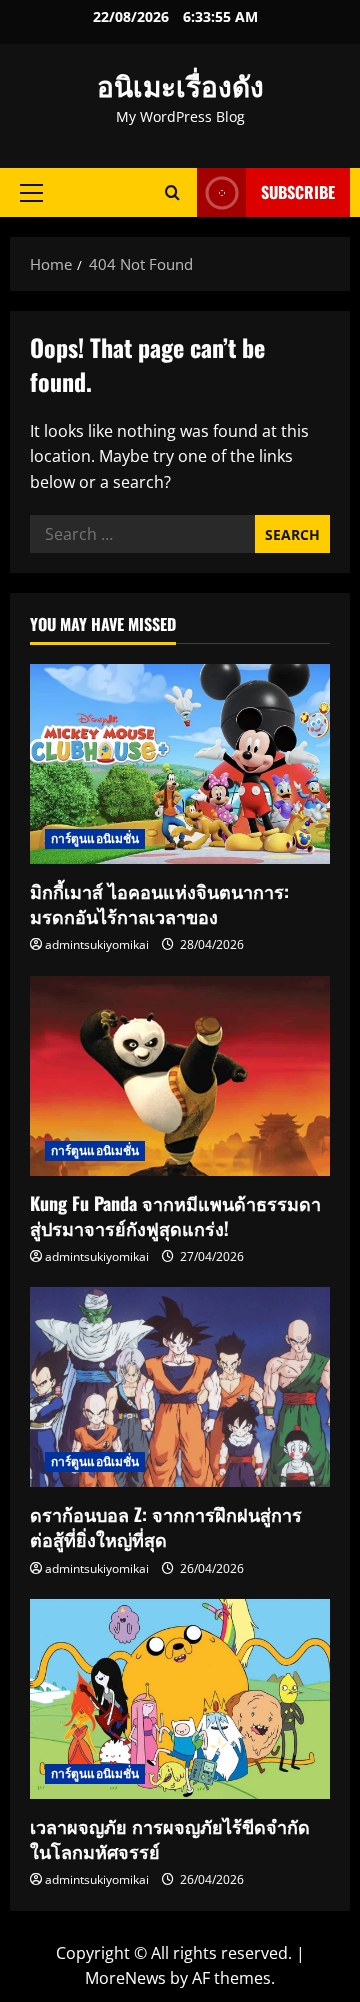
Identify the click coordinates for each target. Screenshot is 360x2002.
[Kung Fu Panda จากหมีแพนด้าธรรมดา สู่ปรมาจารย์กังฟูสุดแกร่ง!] (180, 1076)
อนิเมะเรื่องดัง (180, 84)
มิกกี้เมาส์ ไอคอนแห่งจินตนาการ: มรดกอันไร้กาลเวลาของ (159, 903)
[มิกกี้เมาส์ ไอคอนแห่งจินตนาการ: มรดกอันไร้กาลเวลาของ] (180, 764)
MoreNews (125, 1978)
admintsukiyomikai (97, 944)
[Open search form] (172, 192)
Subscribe (298, 192)
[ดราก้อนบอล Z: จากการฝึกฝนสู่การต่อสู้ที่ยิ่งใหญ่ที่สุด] (180, 1387)
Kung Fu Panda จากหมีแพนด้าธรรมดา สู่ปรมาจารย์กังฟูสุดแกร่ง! (175, 1215)
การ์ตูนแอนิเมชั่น (95, 838)
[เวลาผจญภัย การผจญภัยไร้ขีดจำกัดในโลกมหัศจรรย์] (180, 1699)
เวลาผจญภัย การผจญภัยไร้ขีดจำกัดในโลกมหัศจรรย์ (170, 1838)
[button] (31, 193)
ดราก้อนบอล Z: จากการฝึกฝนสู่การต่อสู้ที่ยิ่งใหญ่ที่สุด (166, 1526)
